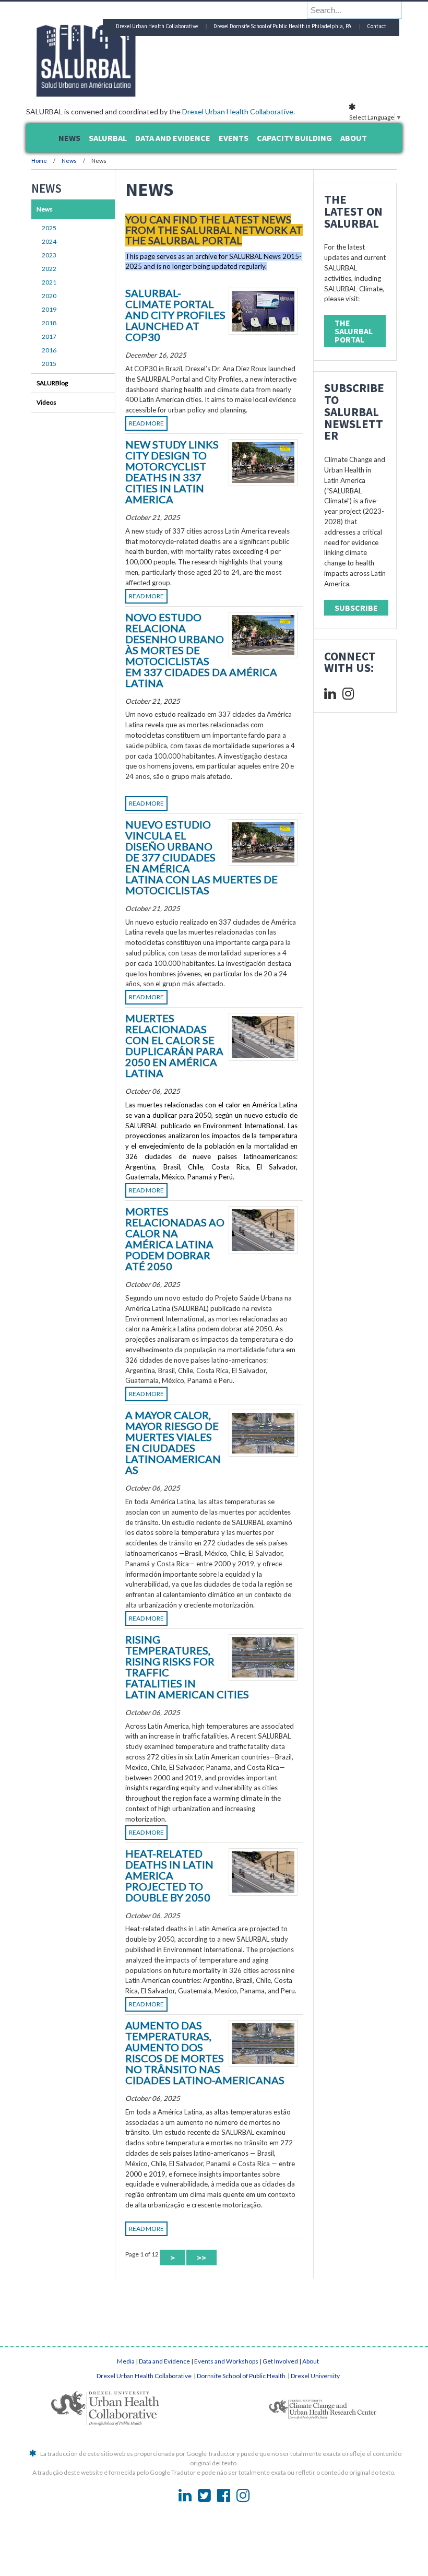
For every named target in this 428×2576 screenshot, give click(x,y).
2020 (49, 296)
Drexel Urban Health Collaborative (238, 111)
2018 (49, 323)
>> (201, 2258)
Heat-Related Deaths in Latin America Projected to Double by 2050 (169, 1875)
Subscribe (356, 608)
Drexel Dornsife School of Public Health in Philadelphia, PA (282, 26)
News (69, 161)
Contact (377, 26)
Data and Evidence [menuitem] (173, 138)
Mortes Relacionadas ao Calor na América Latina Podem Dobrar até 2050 (175, 1239)
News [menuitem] (69, 138)
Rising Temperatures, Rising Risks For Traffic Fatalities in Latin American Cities (187, 1667)
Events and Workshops (226, 2361)
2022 (49, 269)
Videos (46, 402)
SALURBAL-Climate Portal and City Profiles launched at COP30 (175, 315)
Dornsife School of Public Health (242, 2376)
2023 (49, 255)
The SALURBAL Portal (354, 331)
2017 (49, 336)
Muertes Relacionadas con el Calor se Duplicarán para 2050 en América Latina (174, 1045)
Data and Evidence (164, 2361)
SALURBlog (52, 383)
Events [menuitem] (234, 138)
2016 (49, 350)
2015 (49, 364)
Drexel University (315, 2376)
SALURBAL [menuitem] (108, 138)
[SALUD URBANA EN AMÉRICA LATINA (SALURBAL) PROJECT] (130, 93)
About (311, 2361)
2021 (49, 282)
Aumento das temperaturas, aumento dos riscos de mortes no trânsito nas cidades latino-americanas (205, 2053)
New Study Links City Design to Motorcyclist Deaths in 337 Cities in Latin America (172, 472)
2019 (49, 309)
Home (39, 161)
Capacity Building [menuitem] (294, 138)
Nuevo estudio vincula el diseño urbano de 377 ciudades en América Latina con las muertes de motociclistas (201, 857)
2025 (49, 228)
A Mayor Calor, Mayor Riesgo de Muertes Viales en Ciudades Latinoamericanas (173, 1442)
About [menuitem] (354, 138)
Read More (146, 423)
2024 (49, 241)
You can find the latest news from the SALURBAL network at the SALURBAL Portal (214, 230)
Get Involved (280, 2361)
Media (126, 2361)
